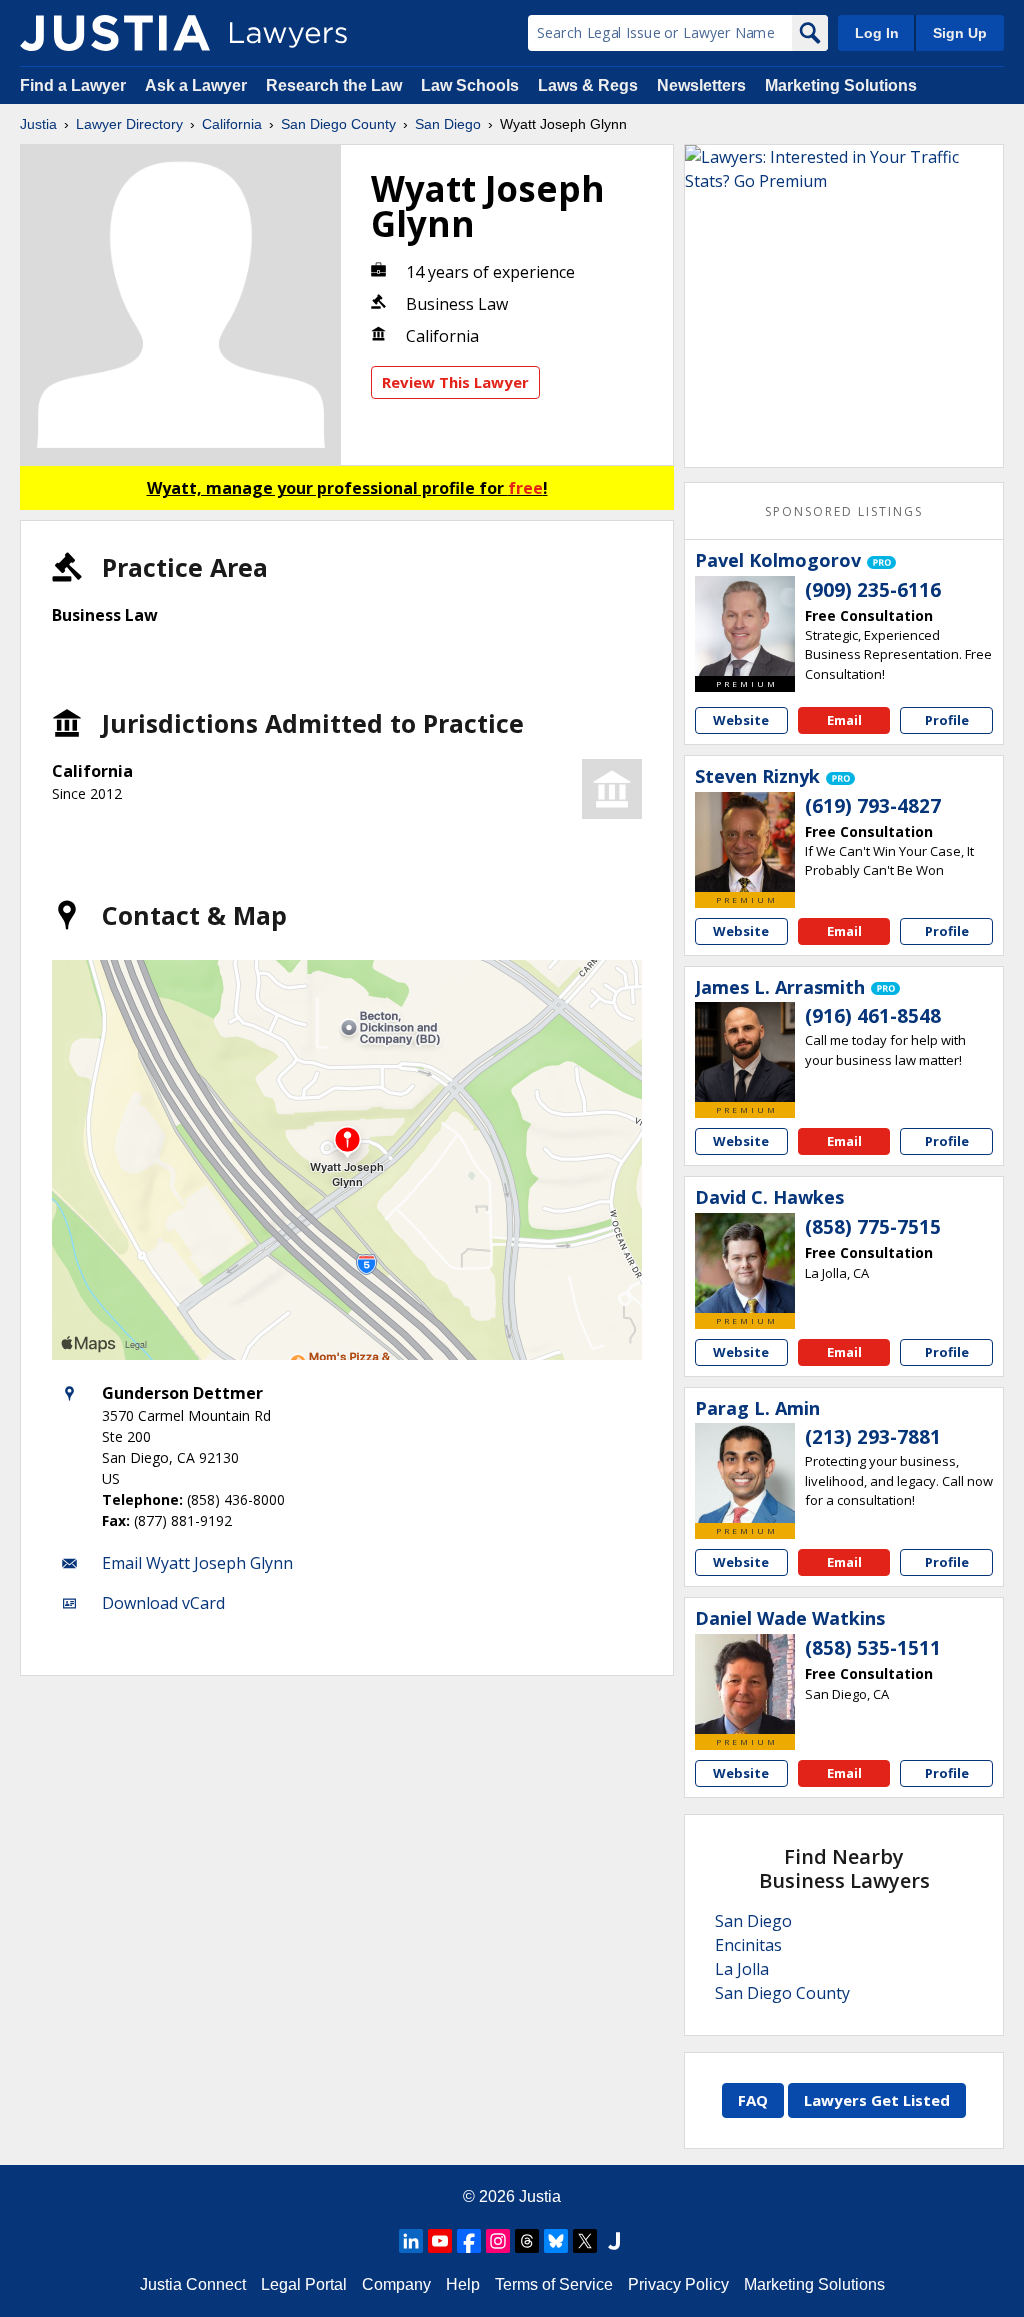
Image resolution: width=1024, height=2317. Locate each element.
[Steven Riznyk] (745, 842)
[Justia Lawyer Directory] (115, 33)
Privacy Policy (678, 2284)
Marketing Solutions (841, 85)
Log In (877, 33)
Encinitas (748, 1945)
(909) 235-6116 (873, 590)
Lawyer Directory (129, 124)
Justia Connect (193, 2284)
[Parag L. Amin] (745, 1473)
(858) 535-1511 (873, 1648)
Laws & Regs (588, 85)
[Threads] (527, 2241)
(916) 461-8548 (873, 1016)
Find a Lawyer (73, 85)
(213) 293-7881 (873, 1437)
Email (844, 720)
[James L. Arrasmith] (745, 1052)
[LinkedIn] (411, 2241)
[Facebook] (469, 2241)
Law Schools (470, 85)
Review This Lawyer (455, 382)
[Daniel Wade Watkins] (745, 1684)
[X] (585, 2241)
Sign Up (960, 33)
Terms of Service (554, 2284)
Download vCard (163, 1603)
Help (463, 2284)
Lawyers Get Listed (877, 2100)
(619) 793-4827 (873, 806)
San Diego (448, 124)
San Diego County (338, 124)
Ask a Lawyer (198, 85)
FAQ (753, 2100)
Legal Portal (304, 2284)
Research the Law (334, 85)
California (232, 124)
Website (741, 720)
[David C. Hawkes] (745, 1263)
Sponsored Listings (844, 511)
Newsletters (701, 85)
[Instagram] (498, 2241)
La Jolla (742, 1969)
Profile (947, 720)
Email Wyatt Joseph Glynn (197, 1563)
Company (396, 2284)
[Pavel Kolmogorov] (745, 626)
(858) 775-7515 (873, 1227)
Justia (38, 124)
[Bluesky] (556, 2241)
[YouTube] (440, 2241)
